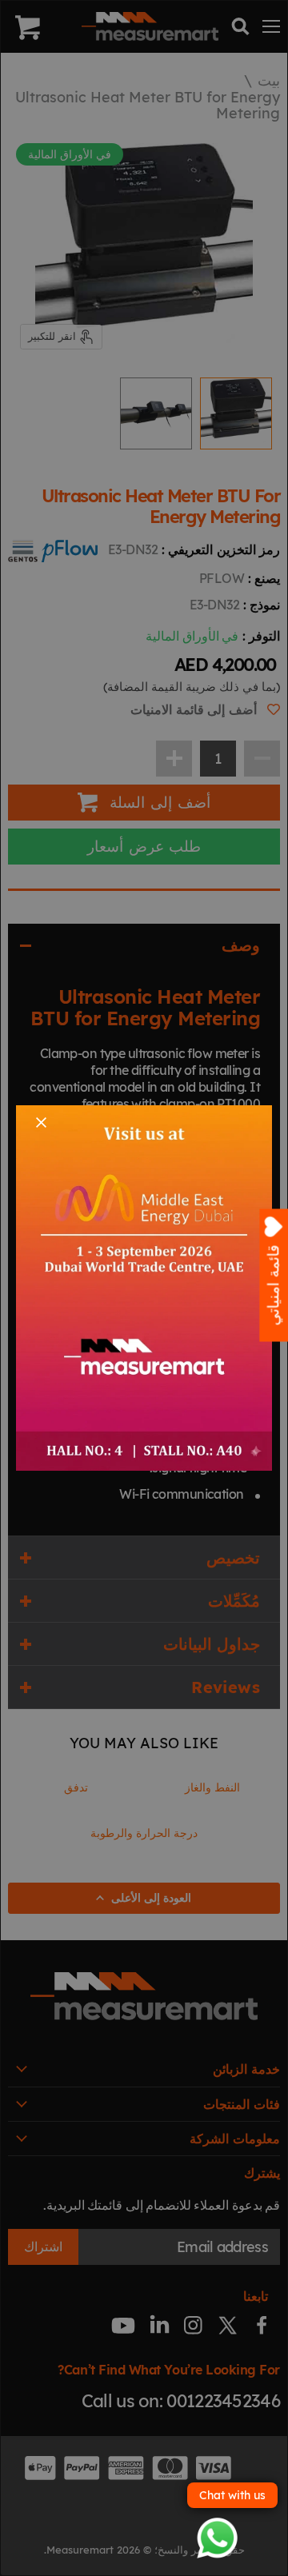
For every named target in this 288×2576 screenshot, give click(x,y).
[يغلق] (41, 1122)
